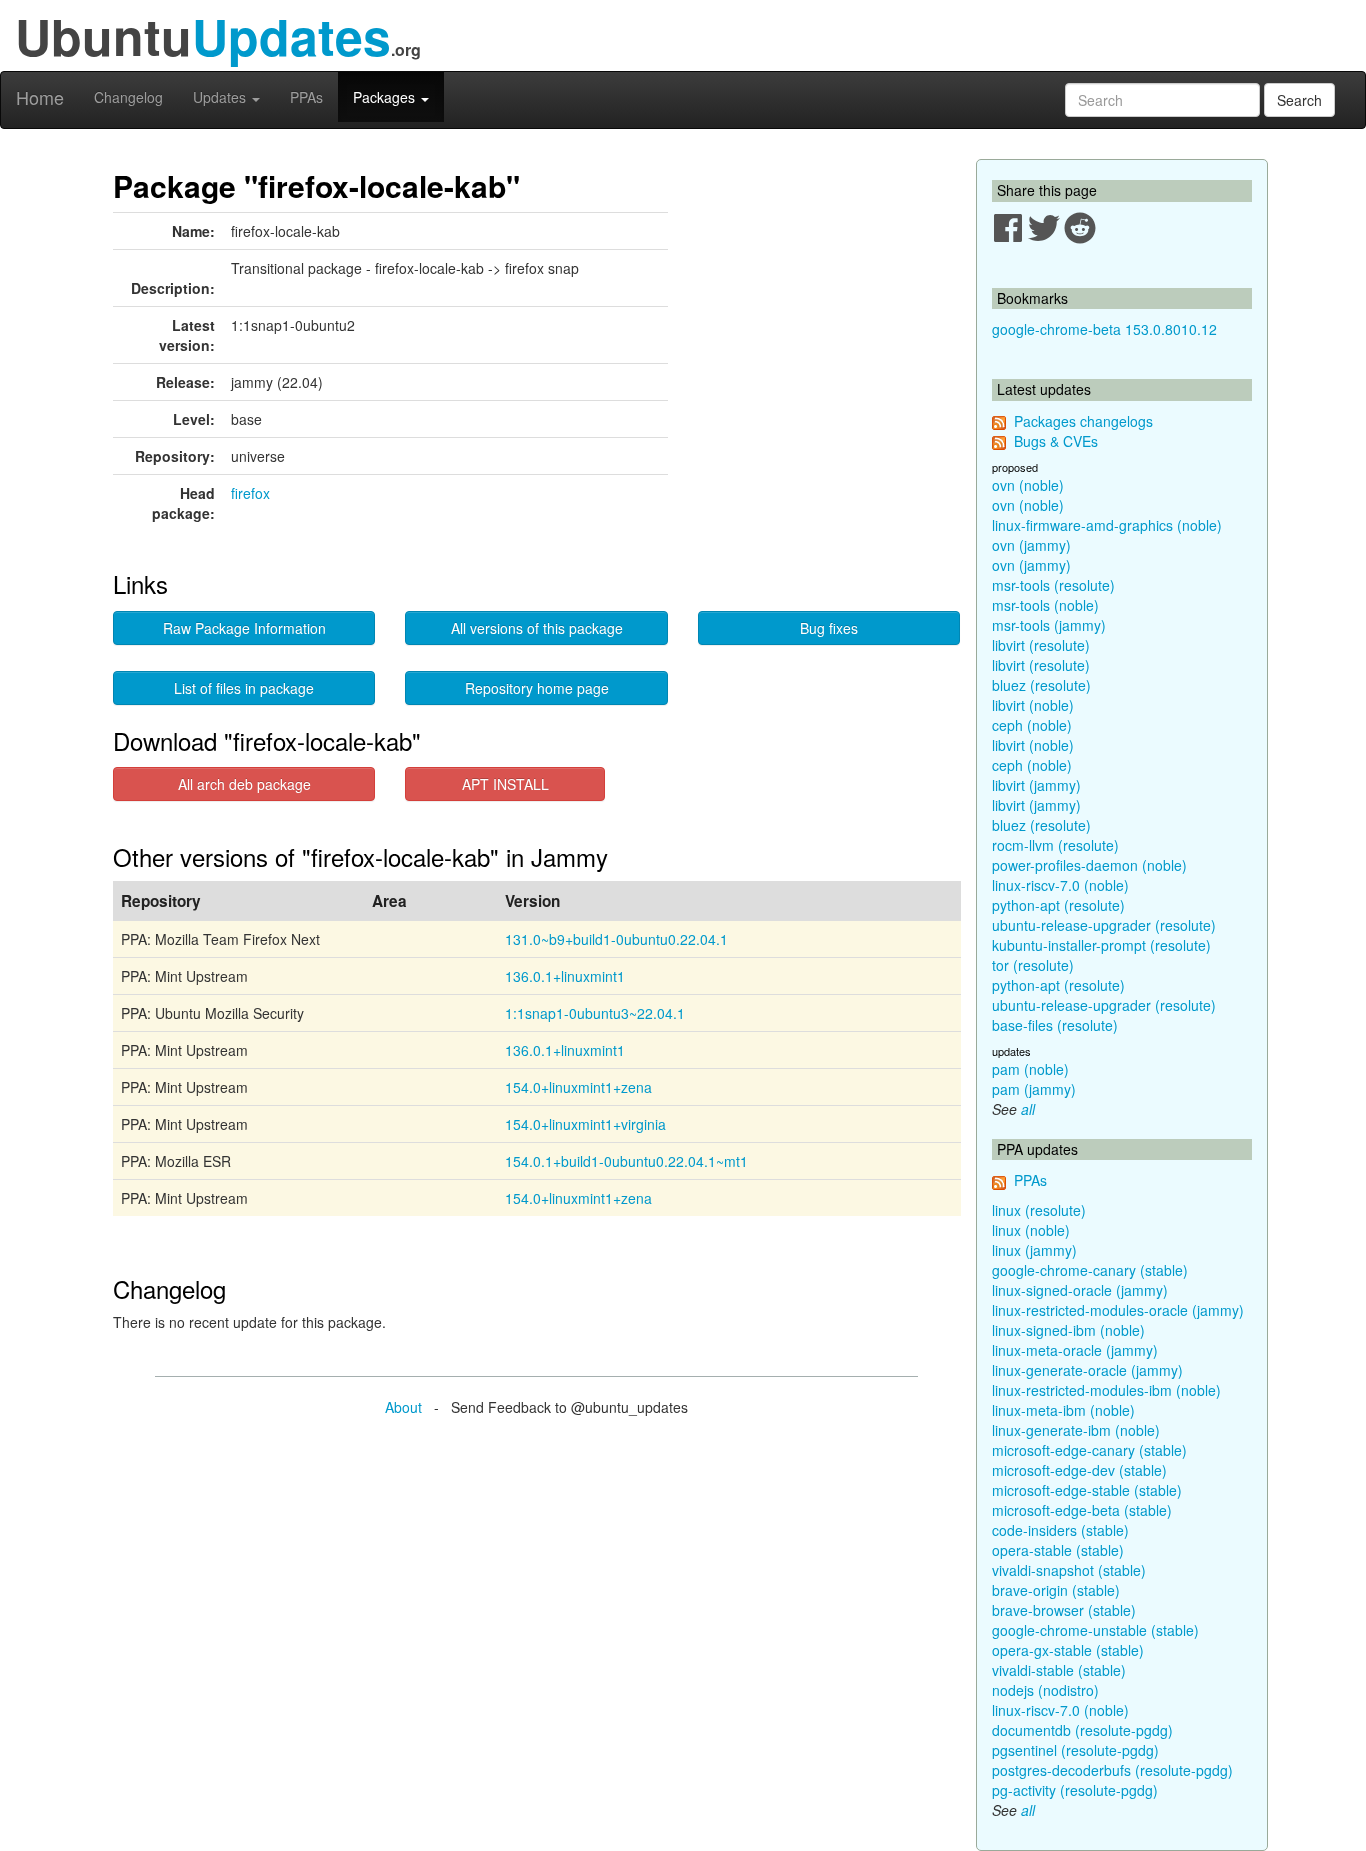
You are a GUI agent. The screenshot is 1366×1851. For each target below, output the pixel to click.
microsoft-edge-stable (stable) (1087, 1490)
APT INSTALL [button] (505, 784)
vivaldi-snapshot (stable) (1069, 1570)
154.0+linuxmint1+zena (578, 1087)
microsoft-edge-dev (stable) (1079, 1470)
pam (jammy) (1034, 1089)
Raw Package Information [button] (244, 628)
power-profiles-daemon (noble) (1089, 865)
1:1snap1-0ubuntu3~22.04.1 (595, 1013)
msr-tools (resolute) (1053, 585)
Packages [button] (386, 97)
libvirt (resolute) (1041, 645)
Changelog (128, 97)
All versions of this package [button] (537, 628)
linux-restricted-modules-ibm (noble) (1106, 1390)
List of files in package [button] (244, 688)
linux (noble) (1031, 1230)
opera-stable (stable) (1058, 1550)
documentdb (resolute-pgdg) (1082, 1730)
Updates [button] (221, 97)
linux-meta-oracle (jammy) (1075, 1350)
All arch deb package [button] (244, 784)
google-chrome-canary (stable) (1090, 1270)
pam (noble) (1030, 1069)
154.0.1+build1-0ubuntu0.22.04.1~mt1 (626, 1161)
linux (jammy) (1034, 1250)
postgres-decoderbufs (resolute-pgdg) (1112, 1770)
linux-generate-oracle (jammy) (1087, 1370)
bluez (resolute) (1041, 685)
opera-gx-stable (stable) (1068, 1650)
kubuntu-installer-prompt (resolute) (1101, 945)
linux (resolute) (1039, 1210)
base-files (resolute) (1055, 1025)
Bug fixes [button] (829, 628)
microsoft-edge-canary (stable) (1089, 1450)
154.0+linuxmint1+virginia (585, 1124)
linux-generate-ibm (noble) (1076, 1430)
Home (40, 97)
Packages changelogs (1083, 421)
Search (1299, 100)
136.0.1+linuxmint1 (565, 976)
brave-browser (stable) (1064, 1610)
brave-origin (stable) (1056, 1590)
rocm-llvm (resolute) (1055, 845)
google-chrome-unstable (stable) (1095, 1630)
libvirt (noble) (1033, 705)
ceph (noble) (1032, 725)
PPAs (306, 97)
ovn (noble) (1028, 485)
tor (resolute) (1033, 965)
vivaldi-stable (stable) (1059, 1670)
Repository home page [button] (537, 688)
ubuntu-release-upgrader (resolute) (1104, 925)
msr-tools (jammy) (1049, 625)
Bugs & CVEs (1056, 441)
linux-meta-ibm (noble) (1063, 1410)
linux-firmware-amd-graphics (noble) (1107, 525)
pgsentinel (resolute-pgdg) (1075, 1750)
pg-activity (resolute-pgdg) (1075, 1790)
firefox (250, 493)
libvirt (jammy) (1036, 785)
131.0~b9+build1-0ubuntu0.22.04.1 (616, 939)
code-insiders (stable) (1060, 1530)
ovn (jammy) (1031, 545)
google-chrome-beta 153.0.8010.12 (1104, 329)
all (1028, 1109)
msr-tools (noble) (1045, 605)
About (403, 1407)
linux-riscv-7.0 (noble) (1060, 885)
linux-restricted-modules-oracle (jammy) (1118, 1310)
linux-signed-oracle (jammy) (1080, 1290)
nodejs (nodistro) (1045, 1690)
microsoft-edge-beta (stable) (1082, 1510)
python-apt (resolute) (1058, 905)
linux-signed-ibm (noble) (1068, 1330)
